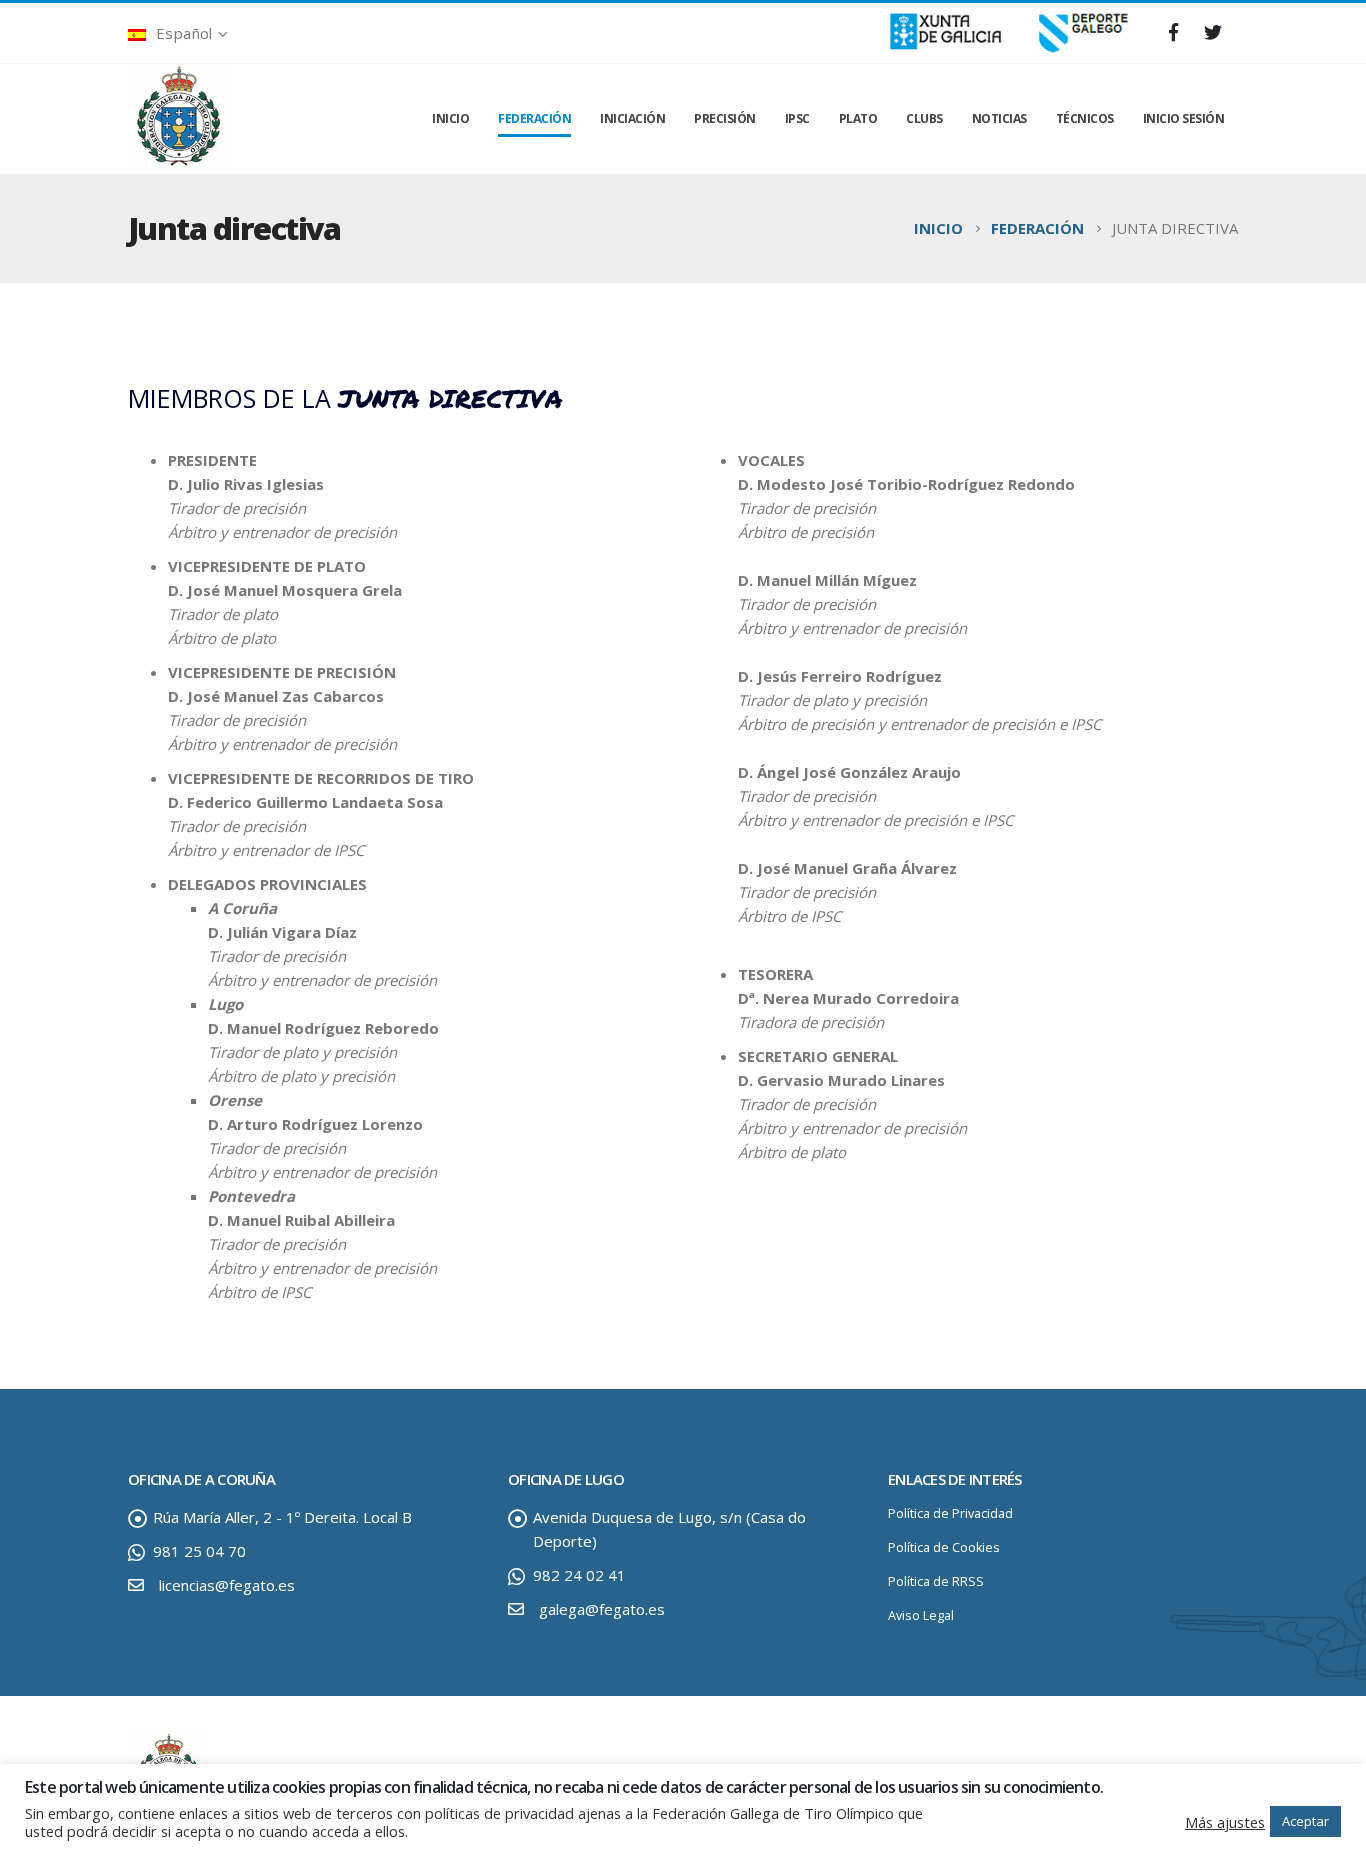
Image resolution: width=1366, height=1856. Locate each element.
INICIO (450, 118)
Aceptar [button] (1305, 1821)
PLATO (858, 118)
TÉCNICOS (1085, 118)
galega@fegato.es (602, 1609)
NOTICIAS (999, 118)
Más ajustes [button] (1225, 1822)
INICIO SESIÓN (1184, 118)
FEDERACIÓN (534, 118)
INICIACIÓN (632, 118)
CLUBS (924, 118)
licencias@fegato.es (227, 1585)
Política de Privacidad (950, 1513)
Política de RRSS (936, 1581)
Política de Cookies (944, 1547)
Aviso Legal (921, 1615)
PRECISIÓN (725, 118)
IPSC (797, 118)
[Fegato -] (178, 119)
